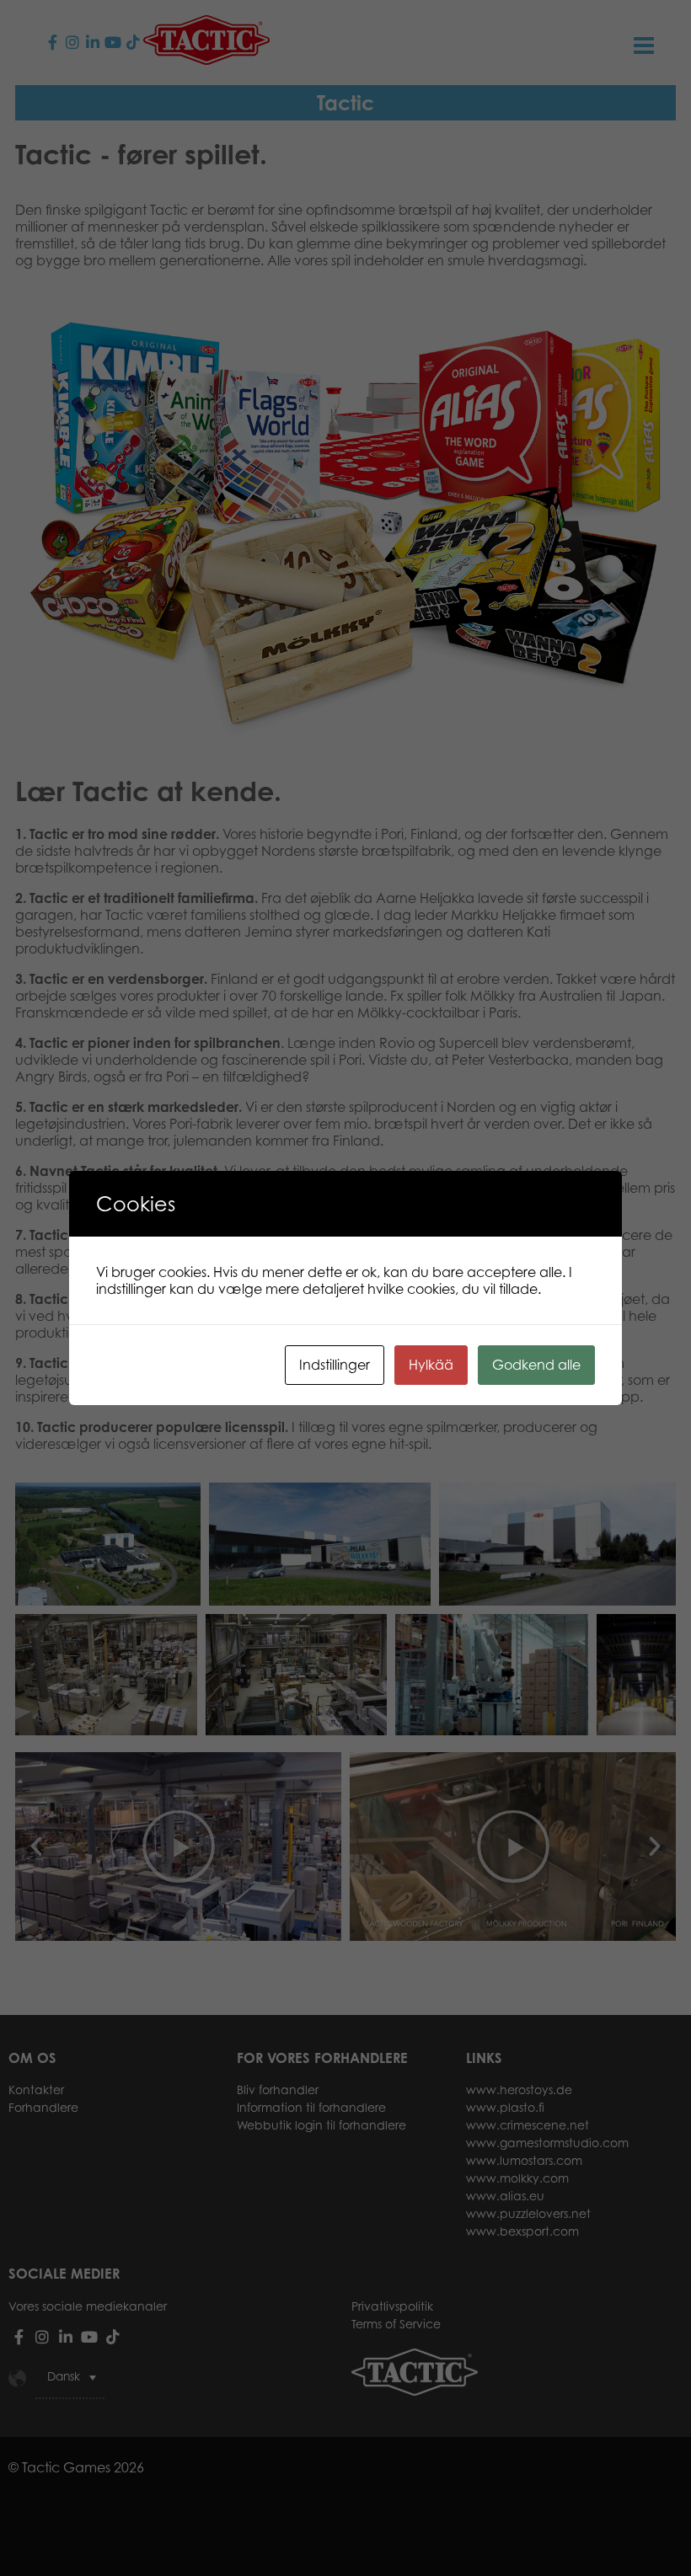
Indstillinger (335, 1365)
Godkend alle (536, 1365)
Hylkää (431, 1365)
